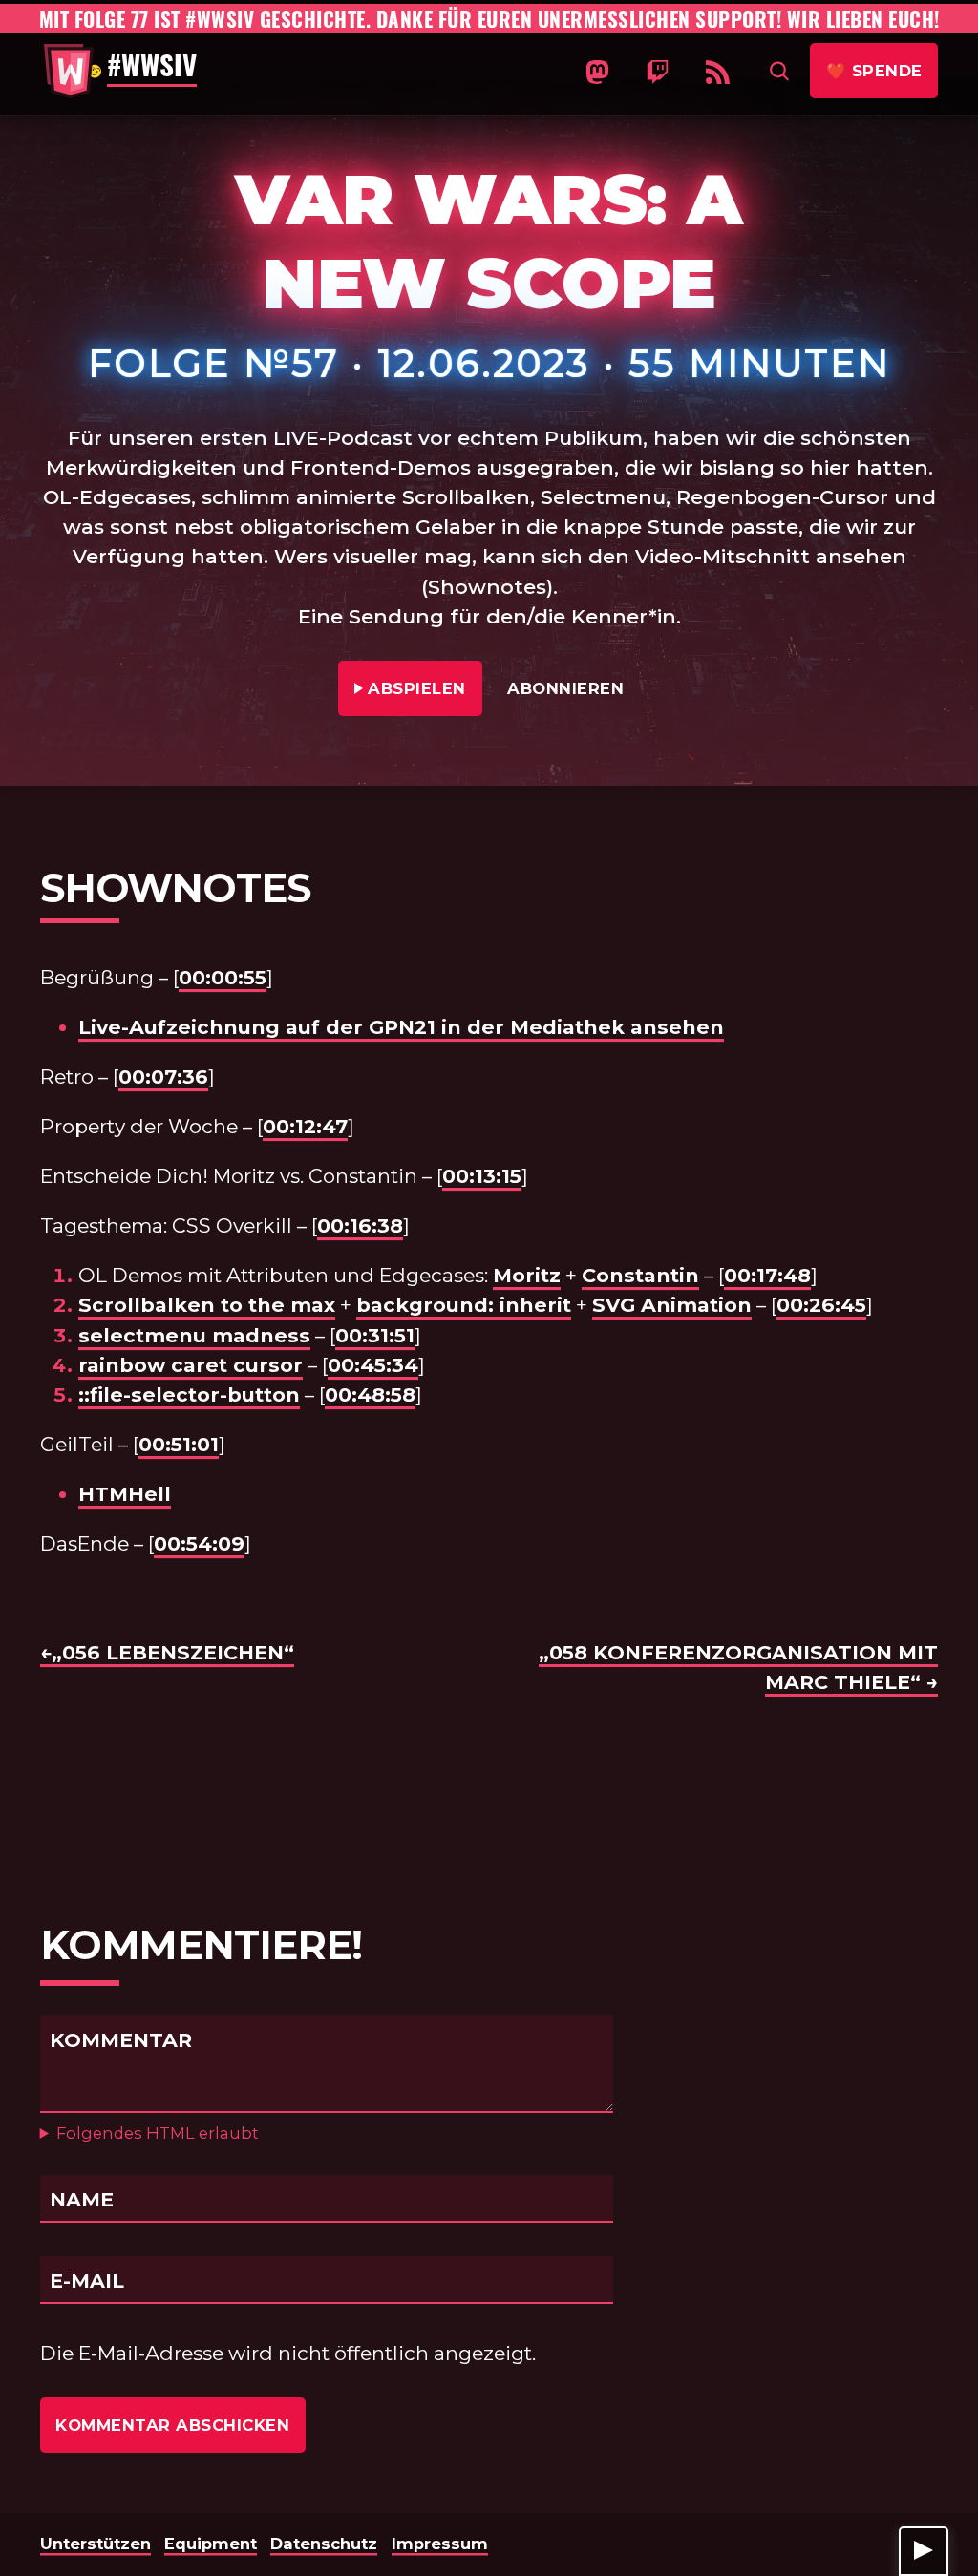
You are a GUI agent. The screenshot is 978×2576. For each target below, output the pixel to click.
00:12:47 (305, 1126)
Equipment (211, 2544)
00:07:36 (163, 1077)
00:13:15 (482, 1176)
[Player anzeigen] (924, 2551)
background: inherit (464, 1305)
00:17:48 (767, 1275)
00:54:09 (199, 1543)
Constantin (640, 1275)
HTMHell (125, 1494)
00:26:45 (821, 1305)
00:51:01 (179, 1444)
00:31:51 (375, 1335)
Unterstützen (96, 2544)
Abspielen (418, 688)
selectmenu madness (194, 1335)
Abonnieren (565, 688)
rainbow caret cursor (191, 1365)
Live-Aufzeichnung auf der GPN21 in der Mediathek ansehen (401, 1027)
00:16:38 (360, 1225)
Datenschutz (324, 2544)
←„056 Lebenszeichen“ (167, 1652)
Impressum (440, 2544)
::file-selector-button (189, 1394)
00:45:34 (373, 1365)
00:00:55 (223, 977)
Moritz (527, 1275)
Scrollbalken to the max (207, 1305)
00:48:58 (370, 1394)
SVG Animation (672, 1305)
